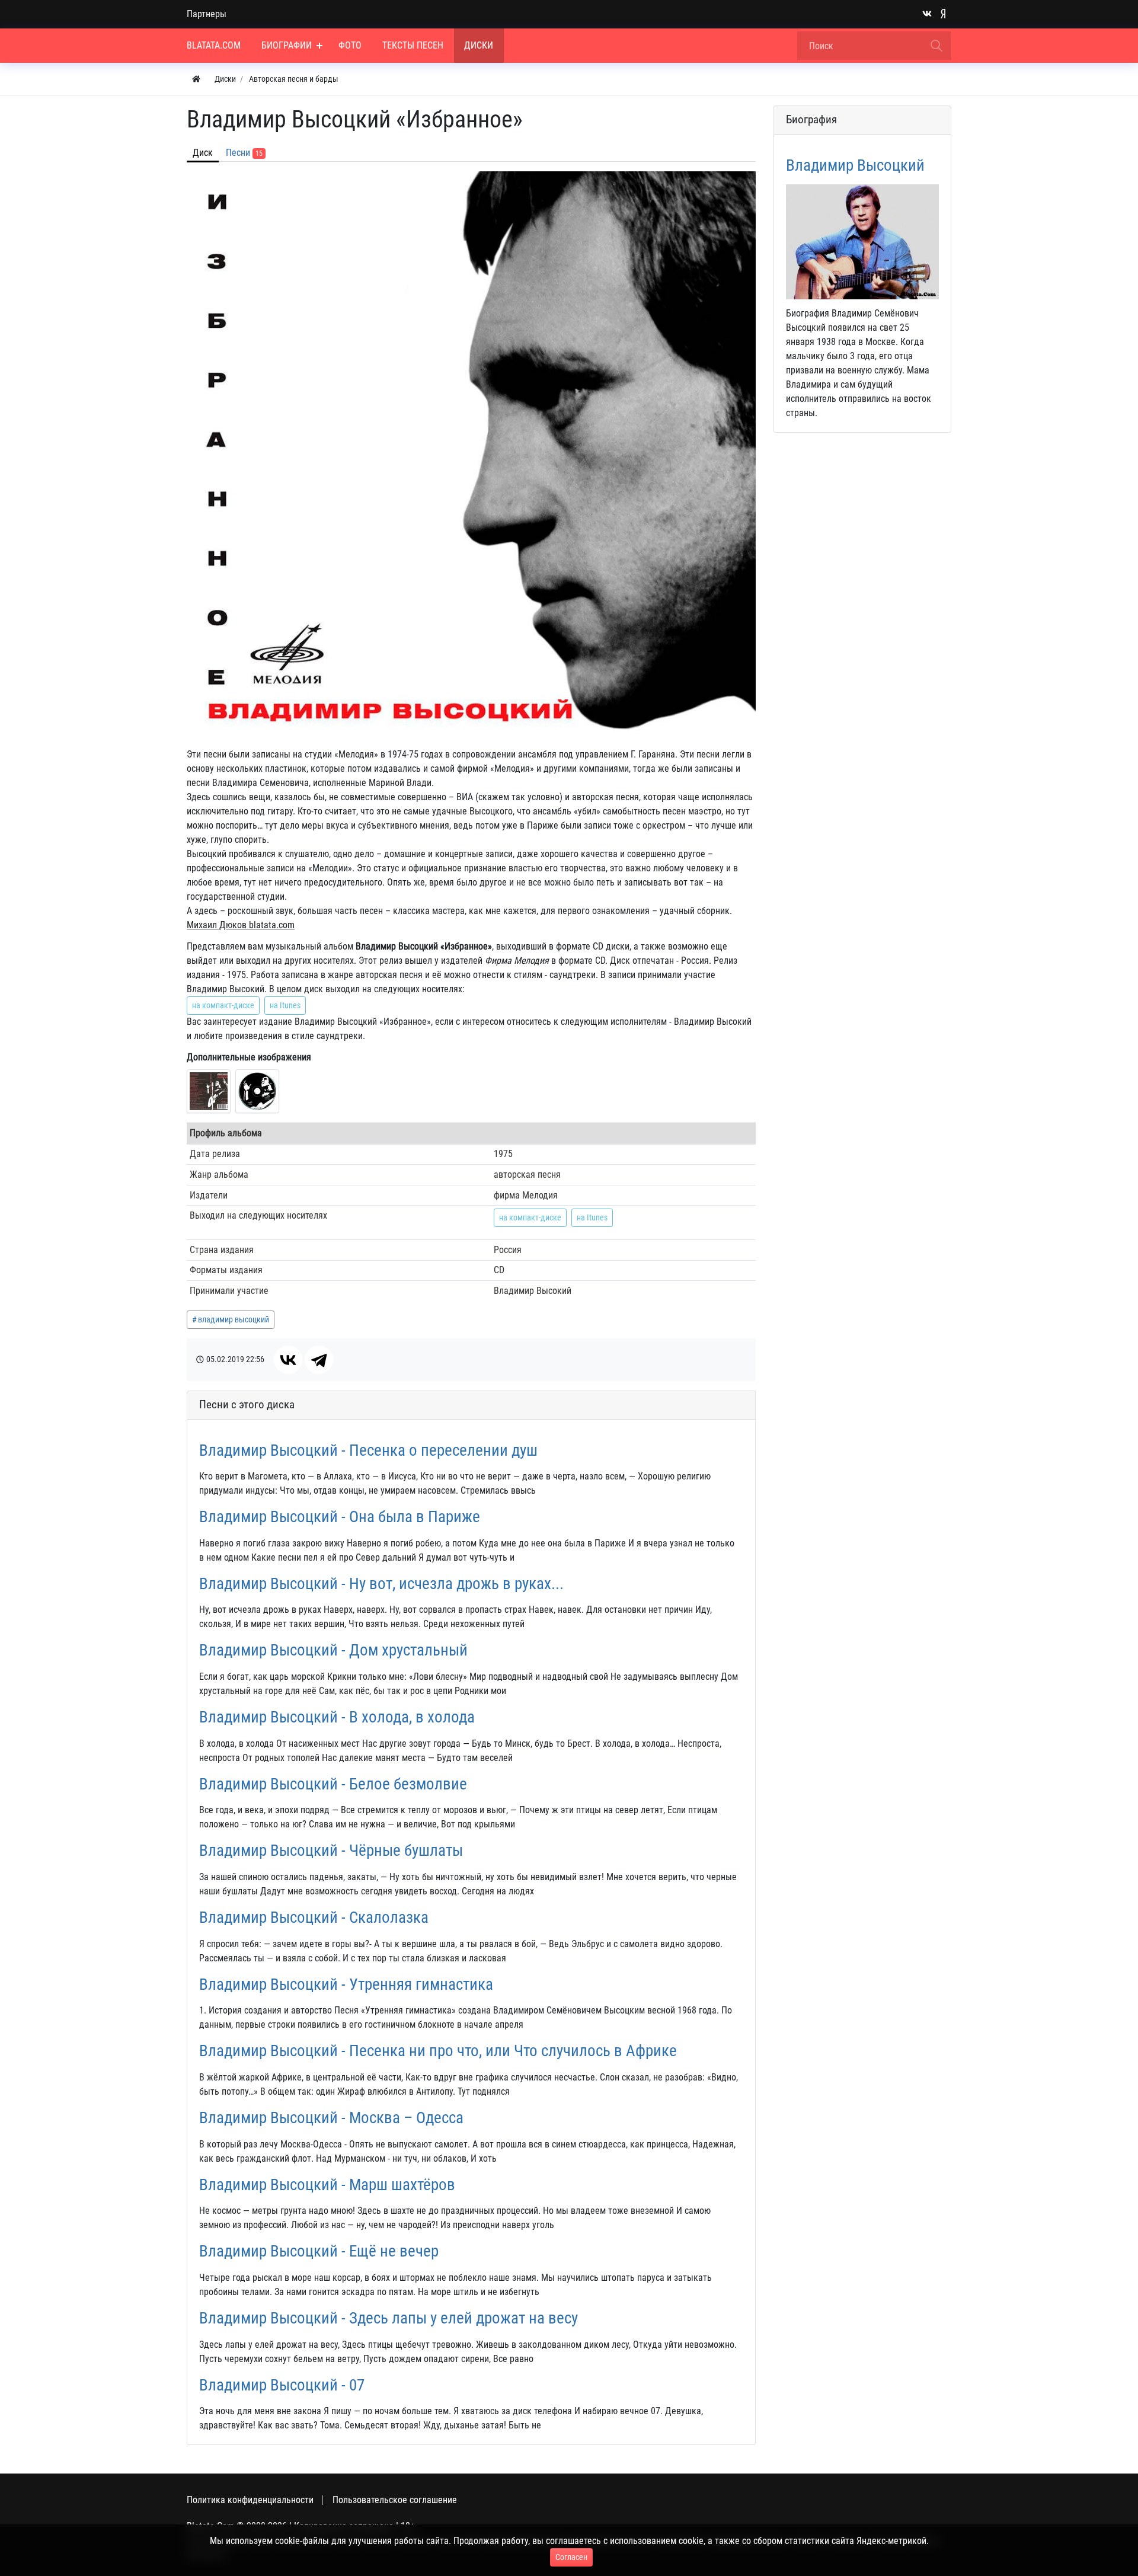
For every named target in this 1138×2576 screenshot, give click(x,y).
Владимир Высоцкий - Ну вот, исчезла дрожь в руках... (381, 1584)
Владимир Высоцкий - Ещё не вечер (319, 2251)
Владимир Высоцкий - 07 (282, 2385)
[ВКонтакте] (288, 1360)
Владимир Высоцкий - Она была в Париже (340, 1517)
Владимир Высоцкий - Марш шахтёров (327, 2185)
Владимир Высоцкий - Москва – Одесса (331, 2118)
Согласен (571, 2557)
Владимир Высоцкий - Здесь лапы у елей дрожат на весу (389, 2318)
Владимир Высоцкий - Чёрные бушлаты (331, 1850)
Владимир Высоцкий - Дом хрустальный (333, 1650)
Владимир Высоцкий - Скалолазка (314, 1917)
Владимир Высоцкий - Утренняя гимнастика (346, 1984)
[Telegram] (319, 1360)
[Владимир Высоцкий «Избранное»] (209, 1091)
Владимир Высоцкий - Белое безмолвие (333, 1784)
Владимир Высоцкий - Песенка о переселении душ (368, 1450)
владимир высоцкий (234, 1319)
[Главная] (196, 79)
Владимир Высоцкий (855, 165)
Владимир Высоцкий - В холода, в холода (337, 1717)
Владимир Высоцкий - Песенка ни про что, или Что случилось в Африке (438, 2051)
